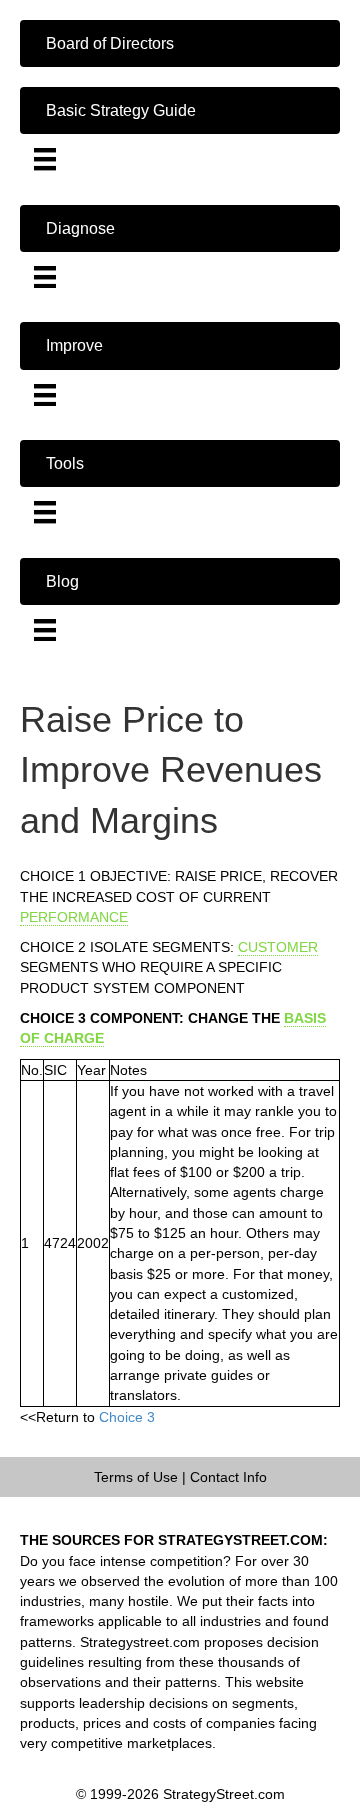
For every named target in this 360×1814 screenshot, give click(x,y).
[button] (180, 43)
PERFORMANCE (74, 917)
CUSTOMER (278, 947)
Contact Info (228, 1477)
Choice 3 (127, 1417)
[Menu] (45, 159)
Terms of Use (136, 1477)
